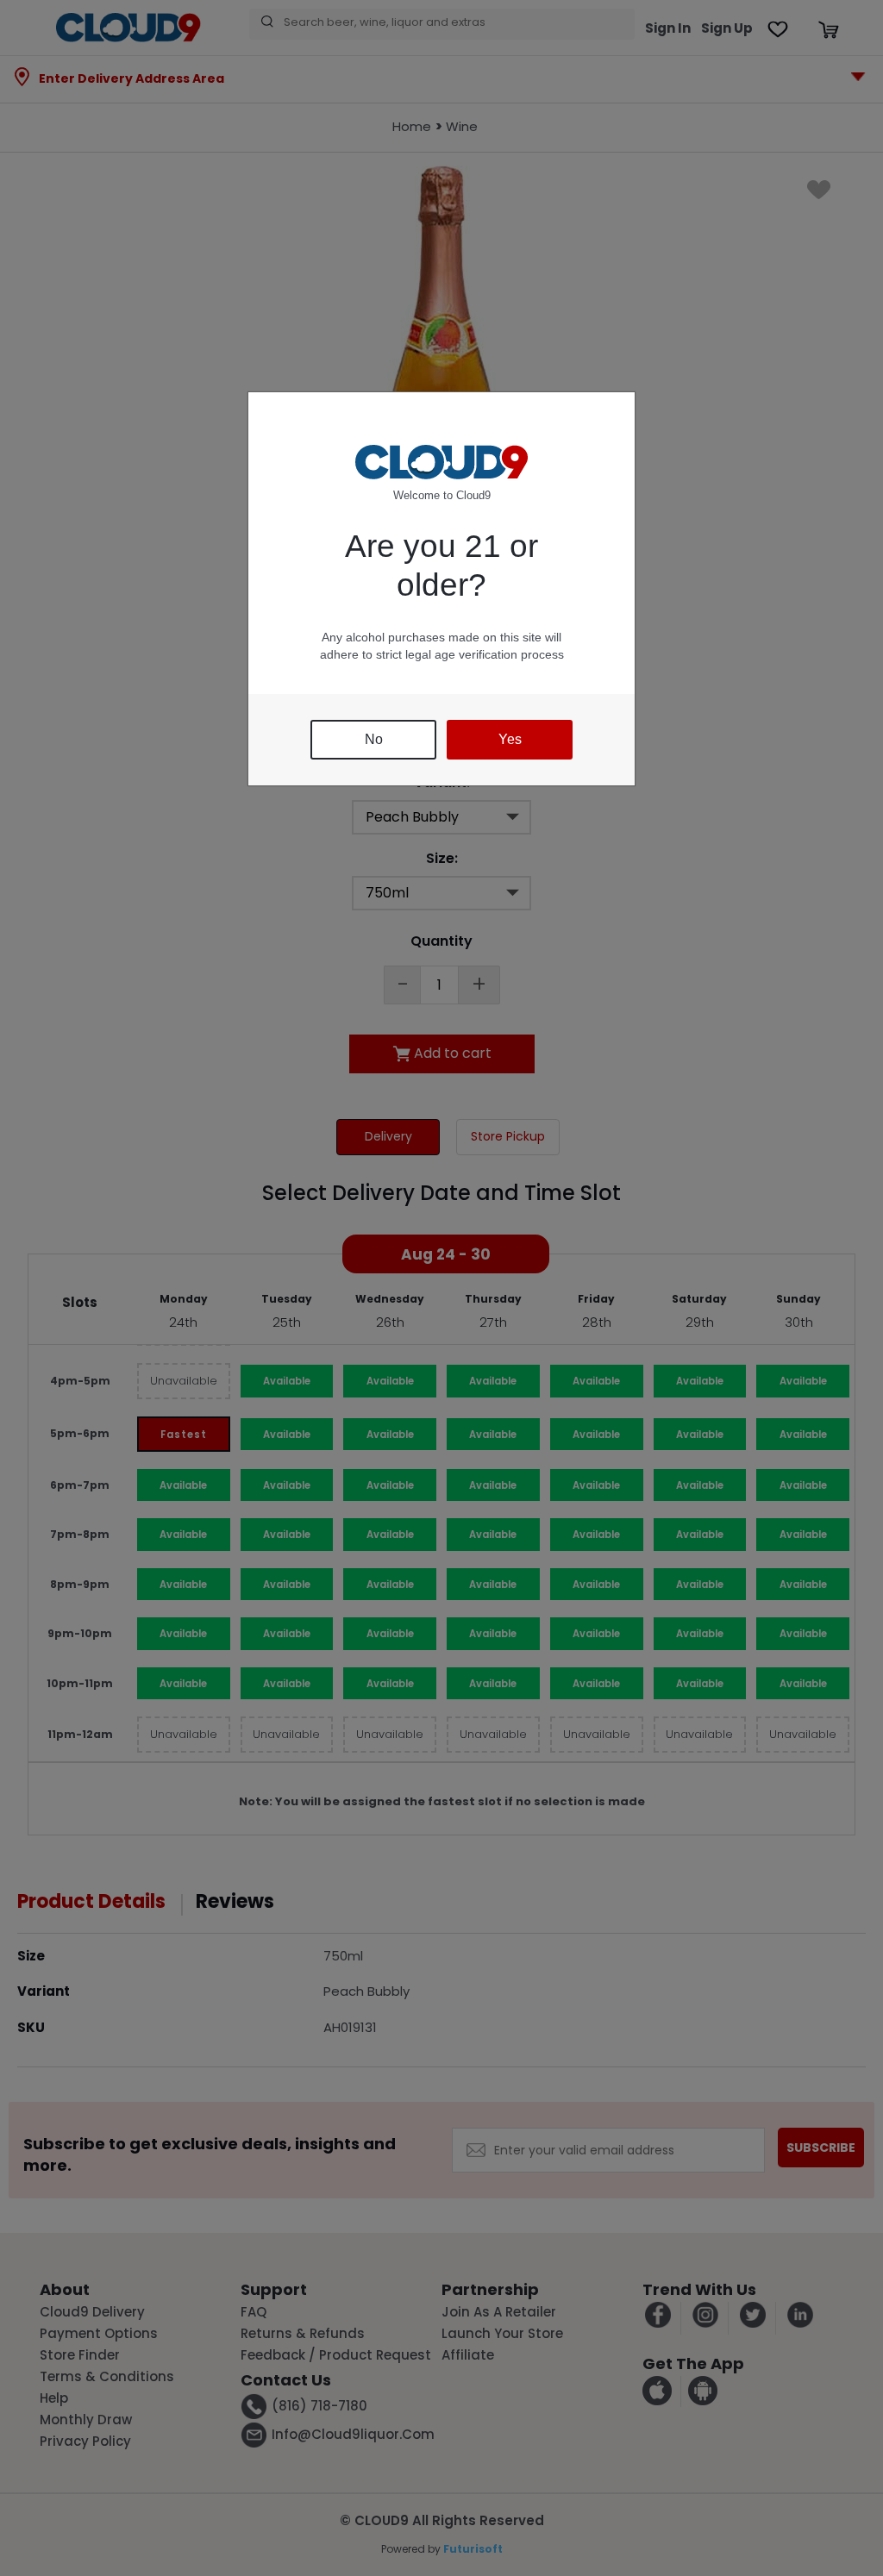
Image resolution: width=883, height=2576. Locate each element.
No (374, 739)
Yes (510, 739)
